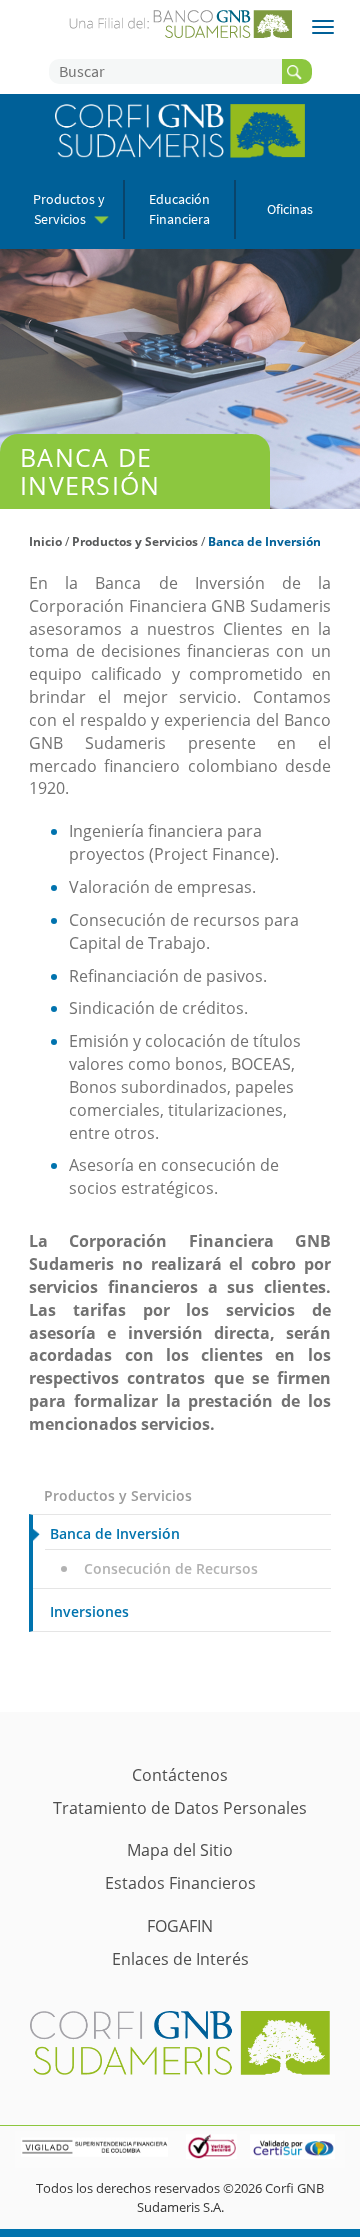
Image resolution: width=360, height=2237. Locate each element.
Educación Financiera (179, 209)
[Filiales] (323, 27)
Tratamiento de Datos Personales (180, 1808)
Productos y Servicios (135, 541)
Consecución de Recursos (171, 1568)
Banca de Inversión (264, 541)
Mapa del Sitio (180, 1850)
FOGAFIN (180, 1926)
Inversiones (89, 1611)
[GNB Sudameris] (180, 22)
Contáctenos (180, 1775)
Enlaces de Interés (180, 1959)
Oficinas (290, 209)
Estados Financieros (180, 1883)
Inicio (45, 541)
